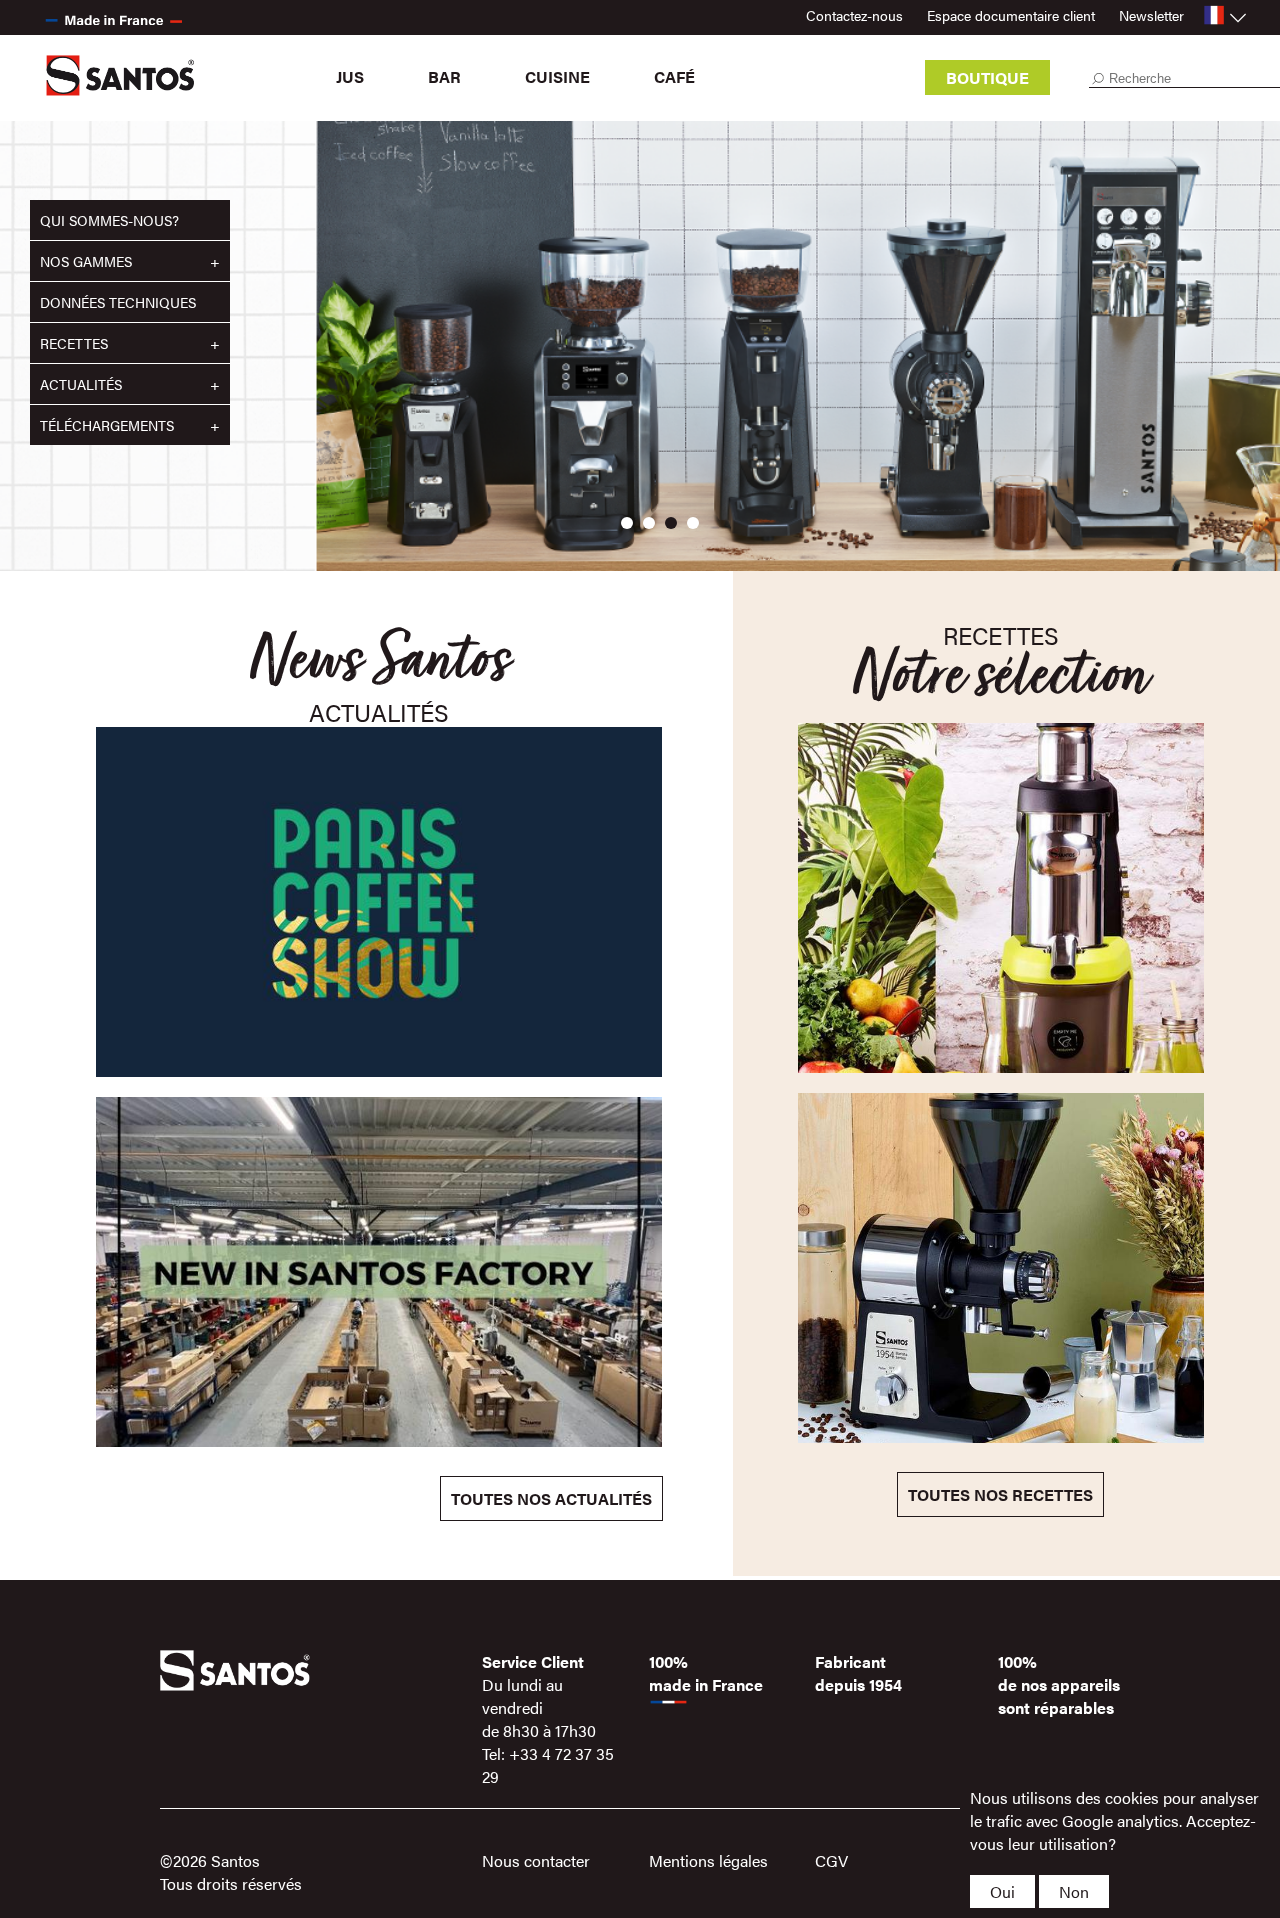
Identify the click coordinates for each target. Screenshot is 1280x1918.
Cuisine (557, 76)
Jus (350, 76)
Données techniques (118, 302)
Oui (1002, 1891)
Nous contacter (536, 1860)
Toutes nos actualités (551, 1498)
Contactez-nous (854, 15)
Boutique (987, 77)
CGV (831, 1860)
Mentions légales (708, 1860)
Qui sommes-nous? (109, 220)
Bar (444, 76)
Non (1074, 1891)
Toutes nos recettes (1000, 1494)
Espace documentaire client (1011, 15)
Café (674, 76)
